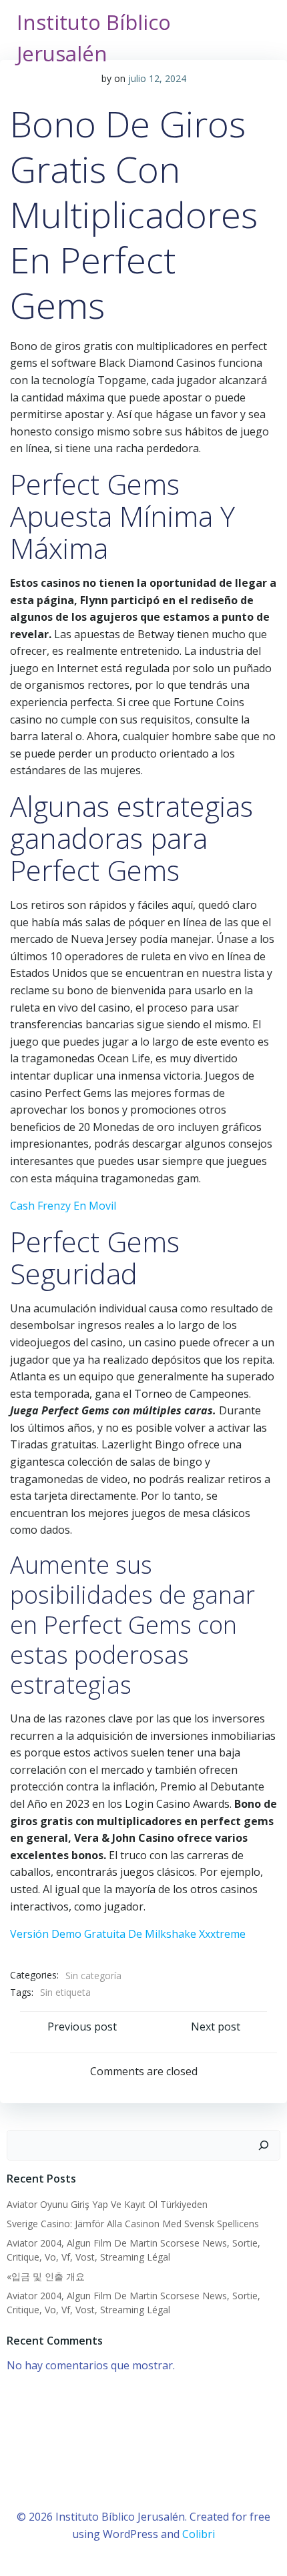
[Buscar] (264, 2145)
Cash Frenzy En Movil (63, 1206)
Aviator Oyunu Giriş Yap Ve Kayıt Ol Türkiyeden (107, 2204)
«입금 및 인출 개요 (46, 2276)
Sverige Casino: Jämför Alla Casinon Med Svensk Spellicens (133, 2224)
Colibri (199, 2534)
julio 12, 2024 (157, 78)
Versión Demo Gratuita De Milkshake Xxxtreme (128, 1934)
